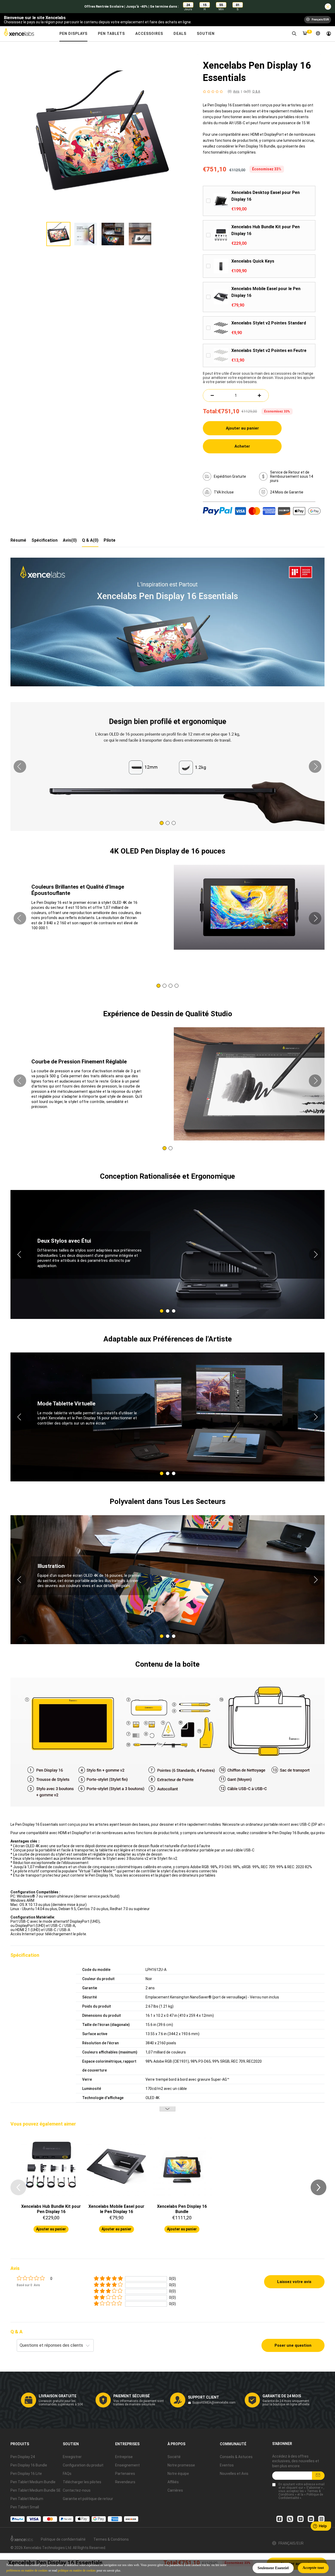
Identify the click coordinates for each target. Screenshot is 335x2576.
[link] (294, 34)
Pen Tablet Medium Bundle (33, 2482)
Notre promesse (181, 2465)
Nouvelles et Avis (234, 2474)
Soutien (206, 34)
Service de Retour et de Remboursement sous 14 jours (292, 476)
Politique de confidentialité (63, 2539)
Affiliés (173, 2482)
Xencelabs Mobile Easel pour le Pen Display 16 (266, 292)
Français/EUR (291, 2543)
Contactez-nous (77, 2490)
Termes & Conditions (111, 2539)
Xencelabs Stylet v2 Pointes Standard (269, 323)
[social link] (280, 2519)
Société (174, 2457)
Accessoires (149, 34)
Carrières (175, 2490)
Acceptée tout (313, 2568)
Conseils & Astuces (236, 2457)
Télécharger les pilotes (82, 2482)
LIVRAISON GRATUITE (58, 2396)
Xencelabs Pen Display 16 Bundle (182, 2209)
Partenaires (125, 2474)
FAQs (67, 2474)
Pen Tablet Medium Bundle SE (36, 2490)
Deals (180, 34)
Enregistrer (72, 2457)
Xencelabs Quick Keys (253, 261)
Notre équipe (178, 2474)
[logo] (23, 34)
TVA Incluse (224, 492)
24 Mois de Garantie (287, 492)
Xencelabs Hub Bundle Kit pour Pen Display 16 (266, 230)
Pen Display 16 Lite (26, 2474)
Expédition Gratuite (230, 476)
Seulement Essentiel (273, 2568)
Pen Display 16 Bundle (29, 2465)
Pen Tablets (111, 34)
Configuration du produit (83, 2465)
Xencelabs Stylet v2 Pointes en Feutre (269, 350)
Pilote (110, 540)
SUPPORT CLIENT (203, 2397)
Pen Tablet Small (25, 2507)
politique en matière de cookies (77, 2570)
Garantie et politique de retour (88, 2499)
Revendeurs (125, 2482)
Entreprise (124, 2457)
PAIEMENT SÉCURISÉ (132, 2396)
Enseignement (127, 2465)
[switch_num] (259, 395)
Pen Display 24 (23, 2457)
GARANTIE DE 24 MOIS (282, 2396)
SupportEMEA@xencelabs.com (214, 2403)
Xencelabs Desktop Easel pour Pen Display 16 (266, 196)
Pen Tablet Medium (27, 2499)
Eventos (227, 2465)
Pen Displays (73, 34)
